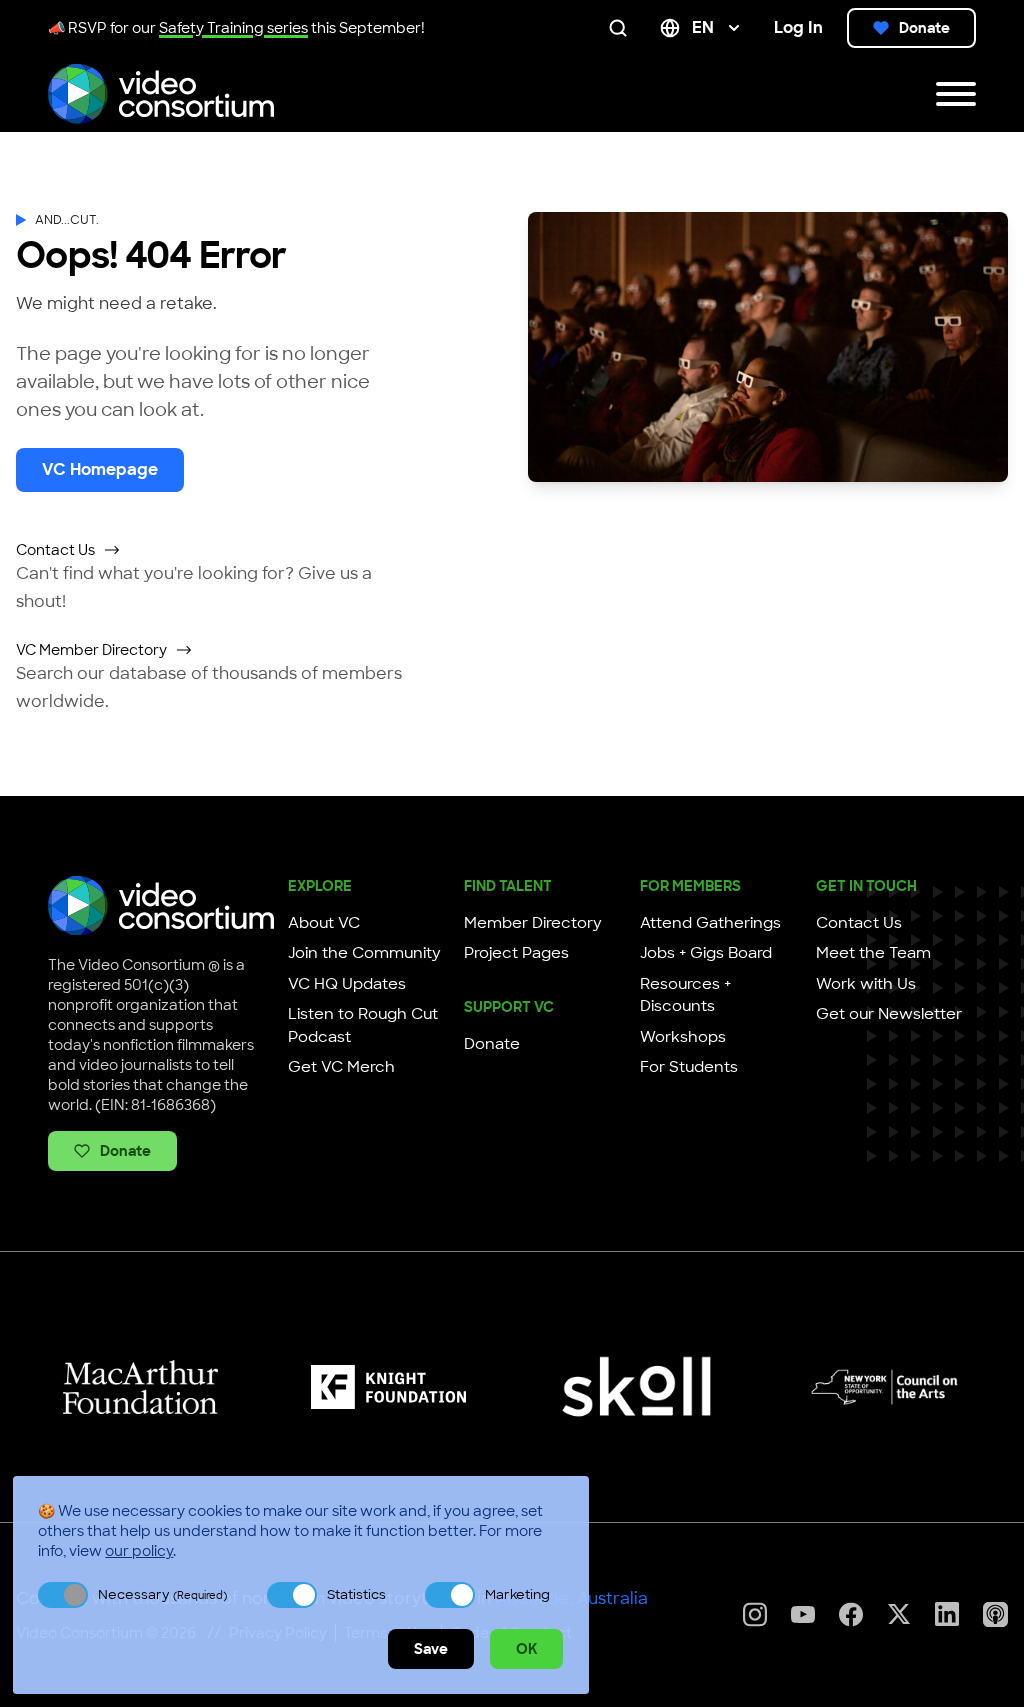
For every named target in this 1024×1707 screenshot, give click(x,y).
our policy (139, 1551)
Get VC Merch (341, 1067)
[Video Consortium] (161, 94)
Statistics (356, 1594)
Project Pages (516, 953)
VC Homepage (100, 469)
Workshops (683, 1037)
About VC (324, 923)
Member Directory (533, 923)
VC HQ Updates (347, 984)
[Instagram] (755, 1614)
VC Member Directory (91, 650)
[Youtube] (803, 1614)
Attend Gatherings (710, 923)
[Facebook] (851, 1614)
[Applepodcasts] (995, 1614)
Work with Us (866, 984)
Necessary (162, 1594)
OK (526, 1649)
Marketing (517, 1594)
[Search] (622, 28)
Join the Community (364, 953)
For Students (689, 1067)
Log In (798, 27)
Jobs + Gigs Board (706, 953)
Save (431, 1649)
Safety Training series (233, 28)
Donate (924, 28)
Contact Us (55, 550)
